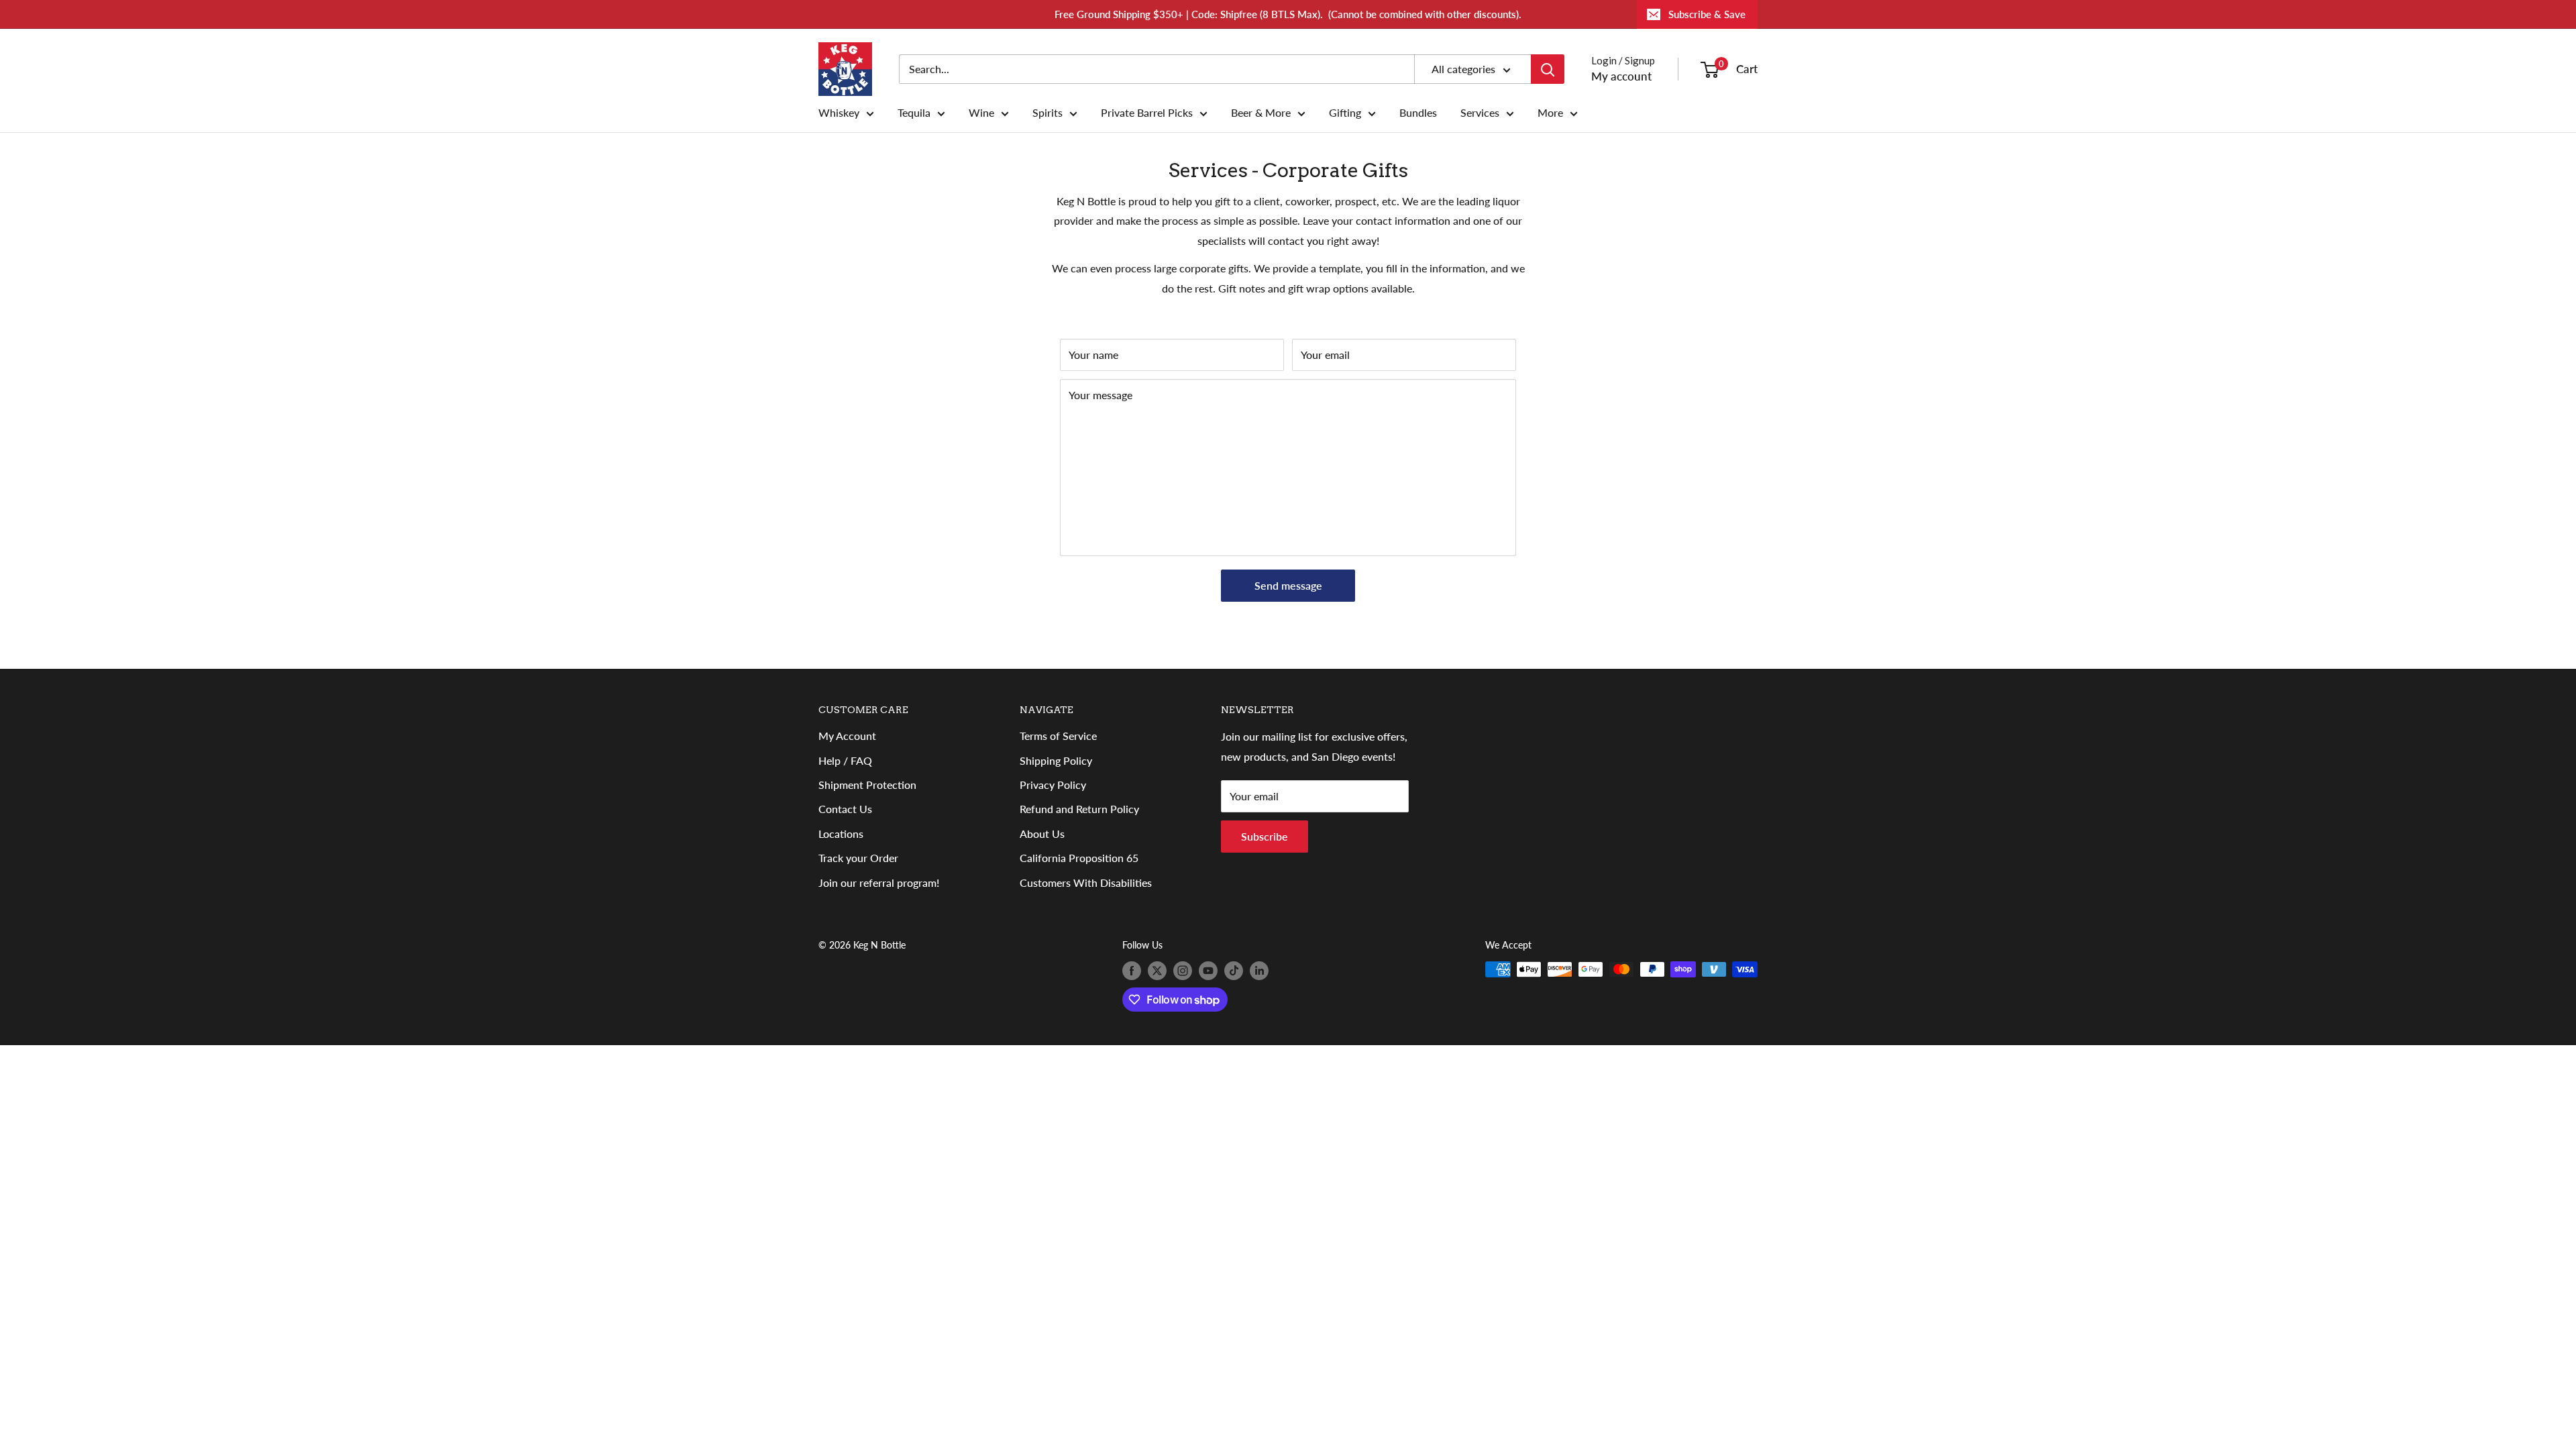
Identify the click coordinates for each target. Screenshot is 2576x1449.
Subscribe (1265, 836)
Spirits (1048, 113)
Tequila (914, 113)
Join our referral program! (879, 882)
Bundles (1418, 113)
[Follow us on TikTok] (1234, 971)
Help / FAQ (845, 760)
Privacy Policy (1053, 785)
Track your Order (858, 858)
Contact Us (845, 809)
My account (1621, 76)
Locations (841, 834)
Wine (981, 113)
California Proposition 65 (1079, 858)
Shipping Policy (1056, 760)
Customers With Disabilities (1086, 882)
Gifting (1345, 113)
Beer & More (1261, 113)
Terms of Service (1058, 736)
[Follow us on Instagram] (1183, 971)
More (1550, 113)
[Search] (1548, 69)
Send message (1288, 585)
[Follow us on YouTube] (1208, 971)
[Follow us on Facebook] (1132, 971)
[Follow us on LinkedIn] (1259, 971)
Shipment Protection (867, 785)
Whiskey (839, 113)
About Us (1042, 834)
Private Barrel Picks (1147, 113)
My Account (847, 736)
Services (1480, 113)
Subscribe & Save (1707, 14)
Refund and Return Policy (1079, 809)
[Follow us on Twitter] (1157, 971)
